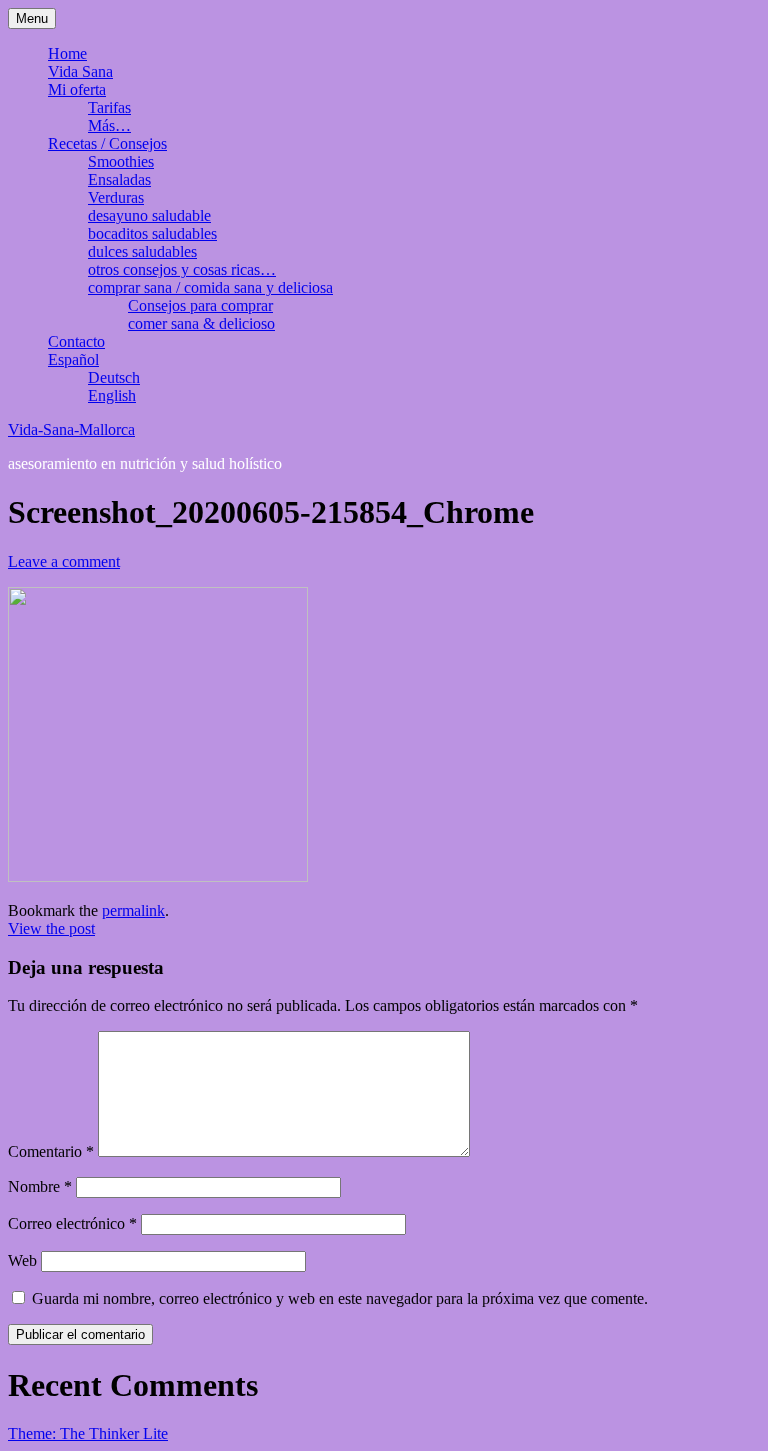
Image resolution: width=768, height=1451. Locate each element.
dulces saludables (142, 251)
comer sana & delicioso (201, 323)
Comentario (51, 1151)
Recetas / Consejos (107, 143)
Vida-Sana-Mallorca (71, 429)
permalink (133, 910)
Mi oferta (77, 89)
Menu (32, 18)
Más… (109, 125)
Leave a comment (64, 561)
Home (67, 53)
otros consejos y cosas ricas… (182, 269)
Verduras (116, 197)
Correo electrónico (72, 1223)
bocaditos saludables (152, 233)
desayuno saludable (149, 215)
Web (22, 1260)
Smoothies (121, 161)
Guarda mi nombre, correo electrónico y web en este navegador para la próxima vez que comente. (340, 1298)
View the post (51, 928)
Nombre (40, 1186)
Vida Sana (80, 71)
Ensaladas (119, 179)
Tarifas (109, 107)
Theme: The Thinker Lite (88, 1433)
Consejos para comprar (200, 305)
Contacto (76, 341)
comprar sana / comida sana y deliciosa (210, 287)
